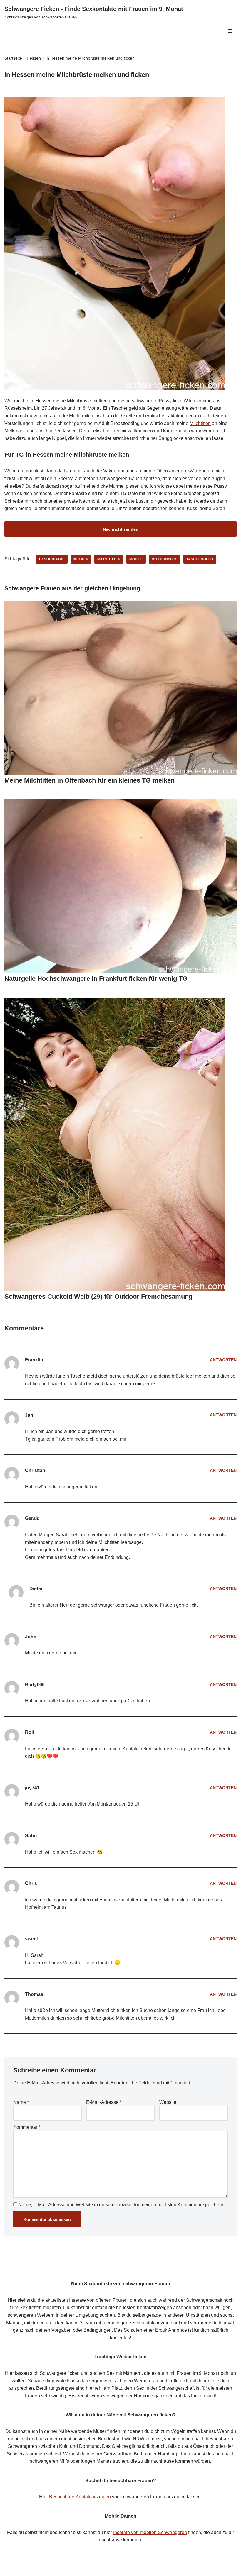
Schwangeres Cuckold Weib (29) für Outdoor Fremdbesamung (98, 1297)
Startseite (13, 58)
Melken (81, 559)
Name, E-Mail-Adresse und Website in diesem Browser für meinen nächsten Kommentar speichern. (121, 2205)
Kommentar (27, 2127)
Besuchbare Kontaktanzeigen (80, 2497)
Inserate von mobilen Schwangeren (150, 2532)
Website (168, 2102)
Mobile (136, 559)
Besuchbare (52, 559)
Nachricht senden (121, 529)
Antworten (223, 1360)
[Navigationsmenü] (230, 31)
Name (21, 2102)
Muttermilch (165, 559)
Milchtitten (200, 423)
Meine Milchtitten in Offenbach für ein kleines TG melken (89, 780)
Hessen (34, 58)
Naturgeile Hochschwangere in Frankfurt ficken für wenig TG (96, 979)
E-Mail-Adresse (104, 2102)
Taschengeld (200, 559)
